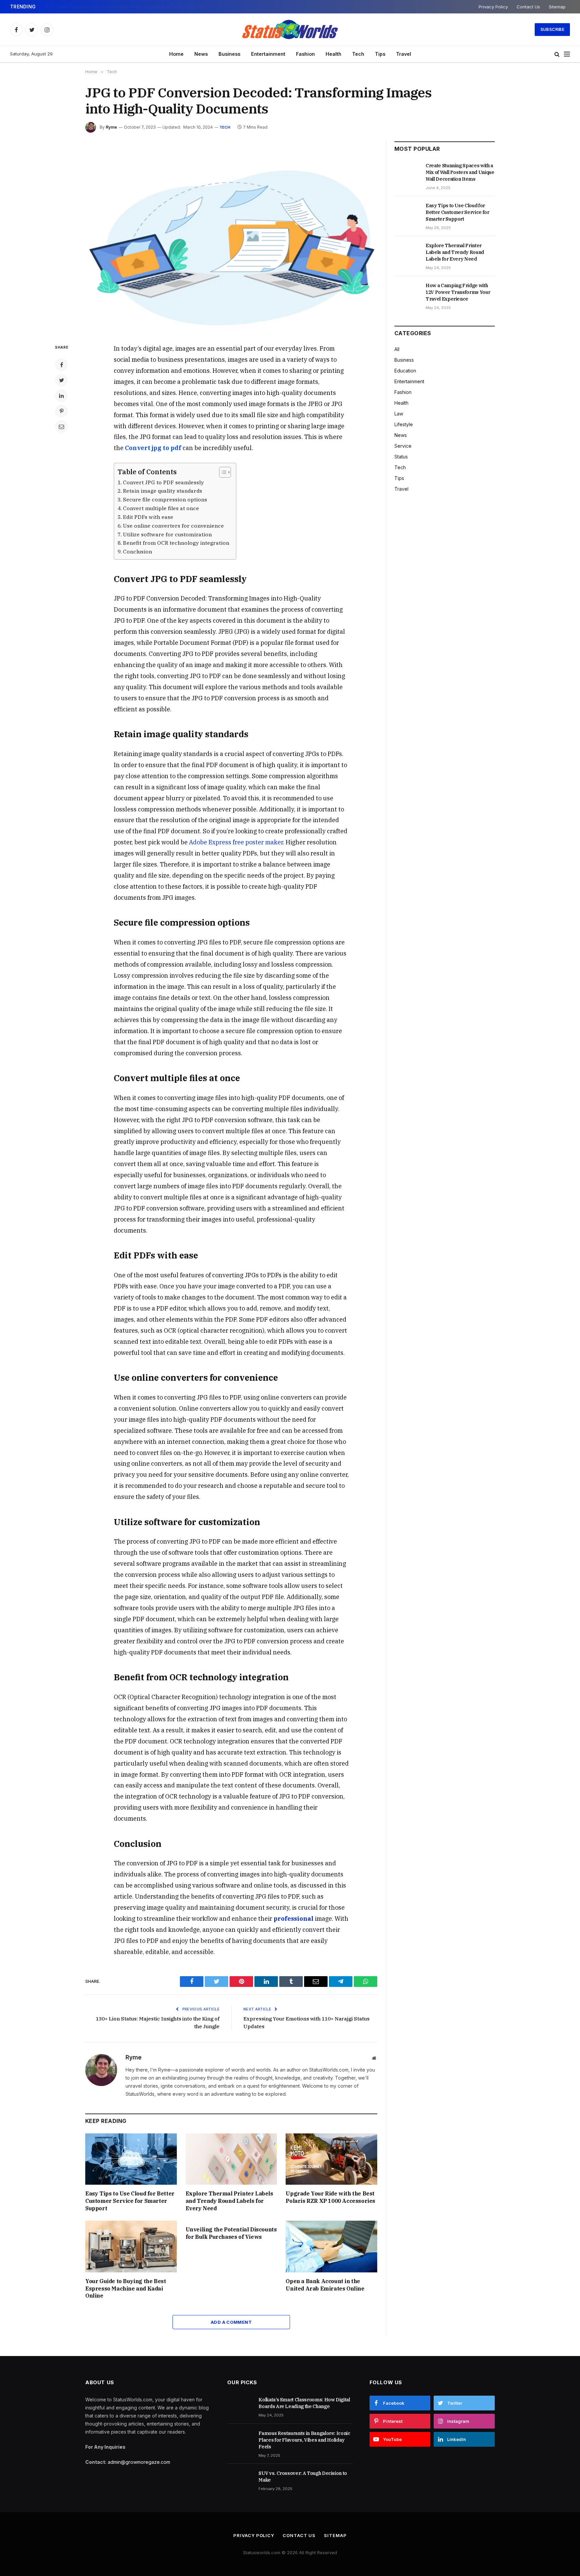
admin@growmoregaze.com (139, 2462)
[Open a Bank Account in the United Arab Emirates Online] (331, 2246)
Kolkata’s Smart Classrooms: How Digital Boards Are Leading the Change (304, 2403)
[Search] (557, 54)
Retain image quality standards (162, 491)
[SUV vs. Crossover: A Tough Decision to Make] (240, 2481)
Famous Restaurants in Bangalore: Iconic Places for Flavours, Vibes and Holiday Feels (304, 2440)
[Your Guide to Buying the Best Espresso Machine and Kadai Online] (131, 2246)
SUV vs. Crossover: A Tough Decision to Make (303, 2477)
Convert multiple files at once (161, 508)
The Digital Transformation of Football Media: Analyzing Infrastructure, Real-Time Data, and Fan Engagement (130, 7)
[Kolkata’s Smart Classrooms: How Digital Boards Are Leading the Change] (240, 2407)
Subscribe (552, 29)
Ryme (111, 127)
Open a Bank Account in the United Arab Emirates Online (325, 2285)
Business (229, 54)
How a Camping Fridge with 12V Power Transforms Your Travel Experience (458, 292)
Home (176, 54)
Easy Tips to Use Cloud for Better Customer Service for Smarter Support (130, 2201)
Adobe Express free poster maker (236, 842)
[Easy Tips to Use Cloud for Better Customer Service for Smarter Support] (131, 2159)
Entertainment (268, 54)
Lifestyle (404, 424)
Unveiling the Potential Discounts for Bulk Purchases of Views (231, 2233)
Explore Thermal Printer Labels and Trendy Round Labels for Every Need (229, 2201)
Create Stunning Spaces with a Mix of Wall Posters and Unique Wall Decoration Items (460, 172)
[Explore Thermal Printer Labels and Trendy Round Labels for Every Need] (231, 2159)
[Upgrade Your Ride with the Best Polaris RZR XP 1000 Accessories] (331, 2159)
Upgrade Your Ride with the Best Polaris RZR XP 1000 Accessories (330, 2197)
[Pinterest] (61, 411)
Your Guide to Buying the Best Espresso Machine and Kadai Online (126, 2289)
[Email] (61, 427)
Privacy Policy (493, 7)
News (201, 54)
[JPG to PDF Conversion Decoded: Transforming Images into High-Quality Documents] (231, 237)
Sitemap (557, 7)
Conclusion (137, 551)
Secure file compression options (165, 499)
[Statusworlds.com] (290, 30)
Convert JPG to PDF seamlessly (163, 482)
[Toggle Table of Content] (222, 472)
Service (403, 446)
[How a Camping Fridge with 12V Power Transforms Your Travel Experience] (407, 293)
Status (401, 457)
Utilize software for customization (167, 534)
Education (405, 371)
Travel (404, 54)
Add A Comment (231, 2322)
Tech (358, 54)
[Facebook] (61, 365)
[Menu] (567, 54)
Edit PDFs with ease (148, 517)
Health (333, 54)
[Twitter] (61, 380)
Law (399, 414)
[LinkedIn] (61, 396)
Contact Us (528, 7)
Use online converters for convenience (173, 526)
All (397, 349)
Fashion (305, 54)
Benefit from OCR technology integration (176, 543)
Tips (380, 54)
